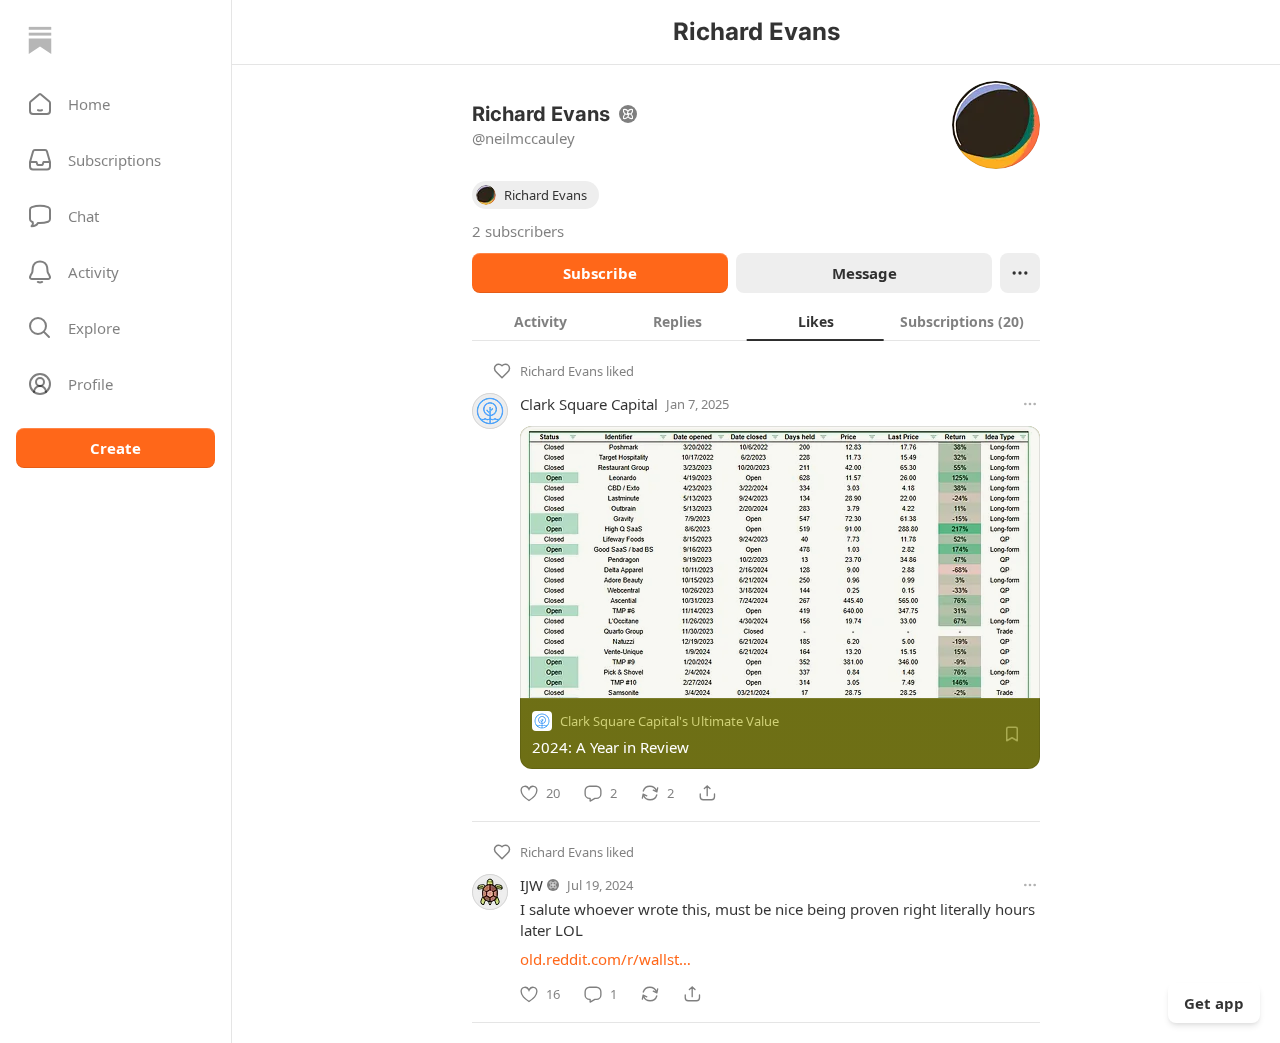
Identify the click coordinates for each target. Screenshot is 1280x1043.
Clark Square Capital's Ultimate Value (669, 721)
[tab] (540, 321)
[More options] (1030, 404)
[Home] (40, 40)
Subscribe (600, 273)
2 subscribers (518, 231)
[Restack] (650, 994)
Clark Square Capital (589, 404)
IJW (531, 885)
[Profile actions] (1020, 273)
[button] (115, 104)
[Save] (1012, 734)
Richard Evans (561, 371)
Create (115, 448)
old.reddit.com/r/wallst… (605, 959)
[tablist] (756, 321)
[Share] (707, 793)
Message (864, 273)
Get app (1214, 1003)
